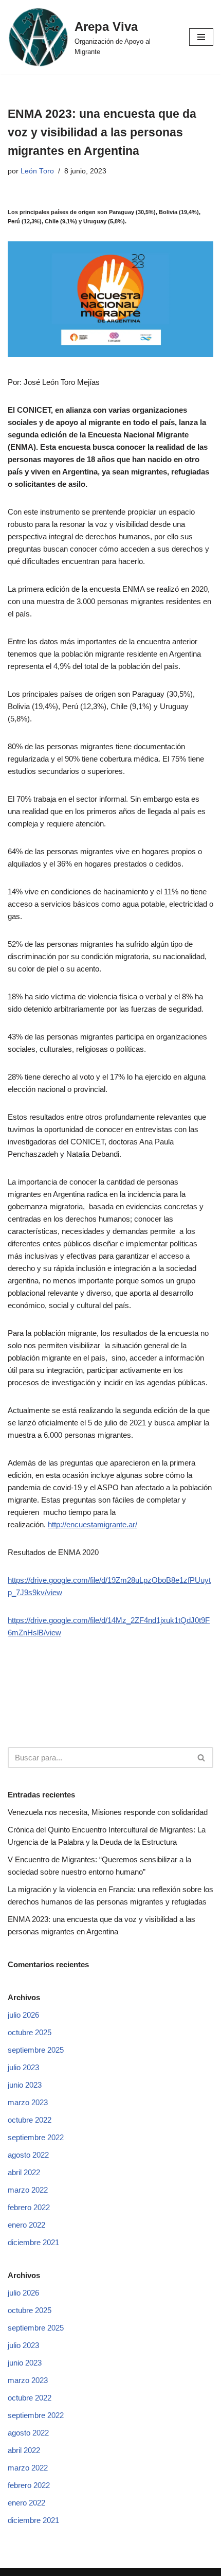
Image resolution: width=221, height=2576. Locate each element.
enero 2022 (26, 2225)
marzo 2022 (28, 2190)
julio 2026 (23, 2015)
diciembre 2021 (33, 2242)
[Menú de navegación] (201, 37)
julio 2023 (23, 2067)
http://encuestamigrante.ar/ (93, 1524)
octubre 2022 (30, 2120)
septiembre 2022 (36, 2137)
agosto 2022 (28, 2155)
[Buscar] (202, 1758)
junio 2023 (25, 2085)
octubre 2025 (30, 2032)
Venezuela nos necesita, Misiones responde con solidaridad (108, 1812)
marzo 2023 (28, 2102)
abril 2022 (24, 2172)
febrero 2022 (29, 2207)
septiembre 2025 (36, 2050)
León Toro (37, 171)
